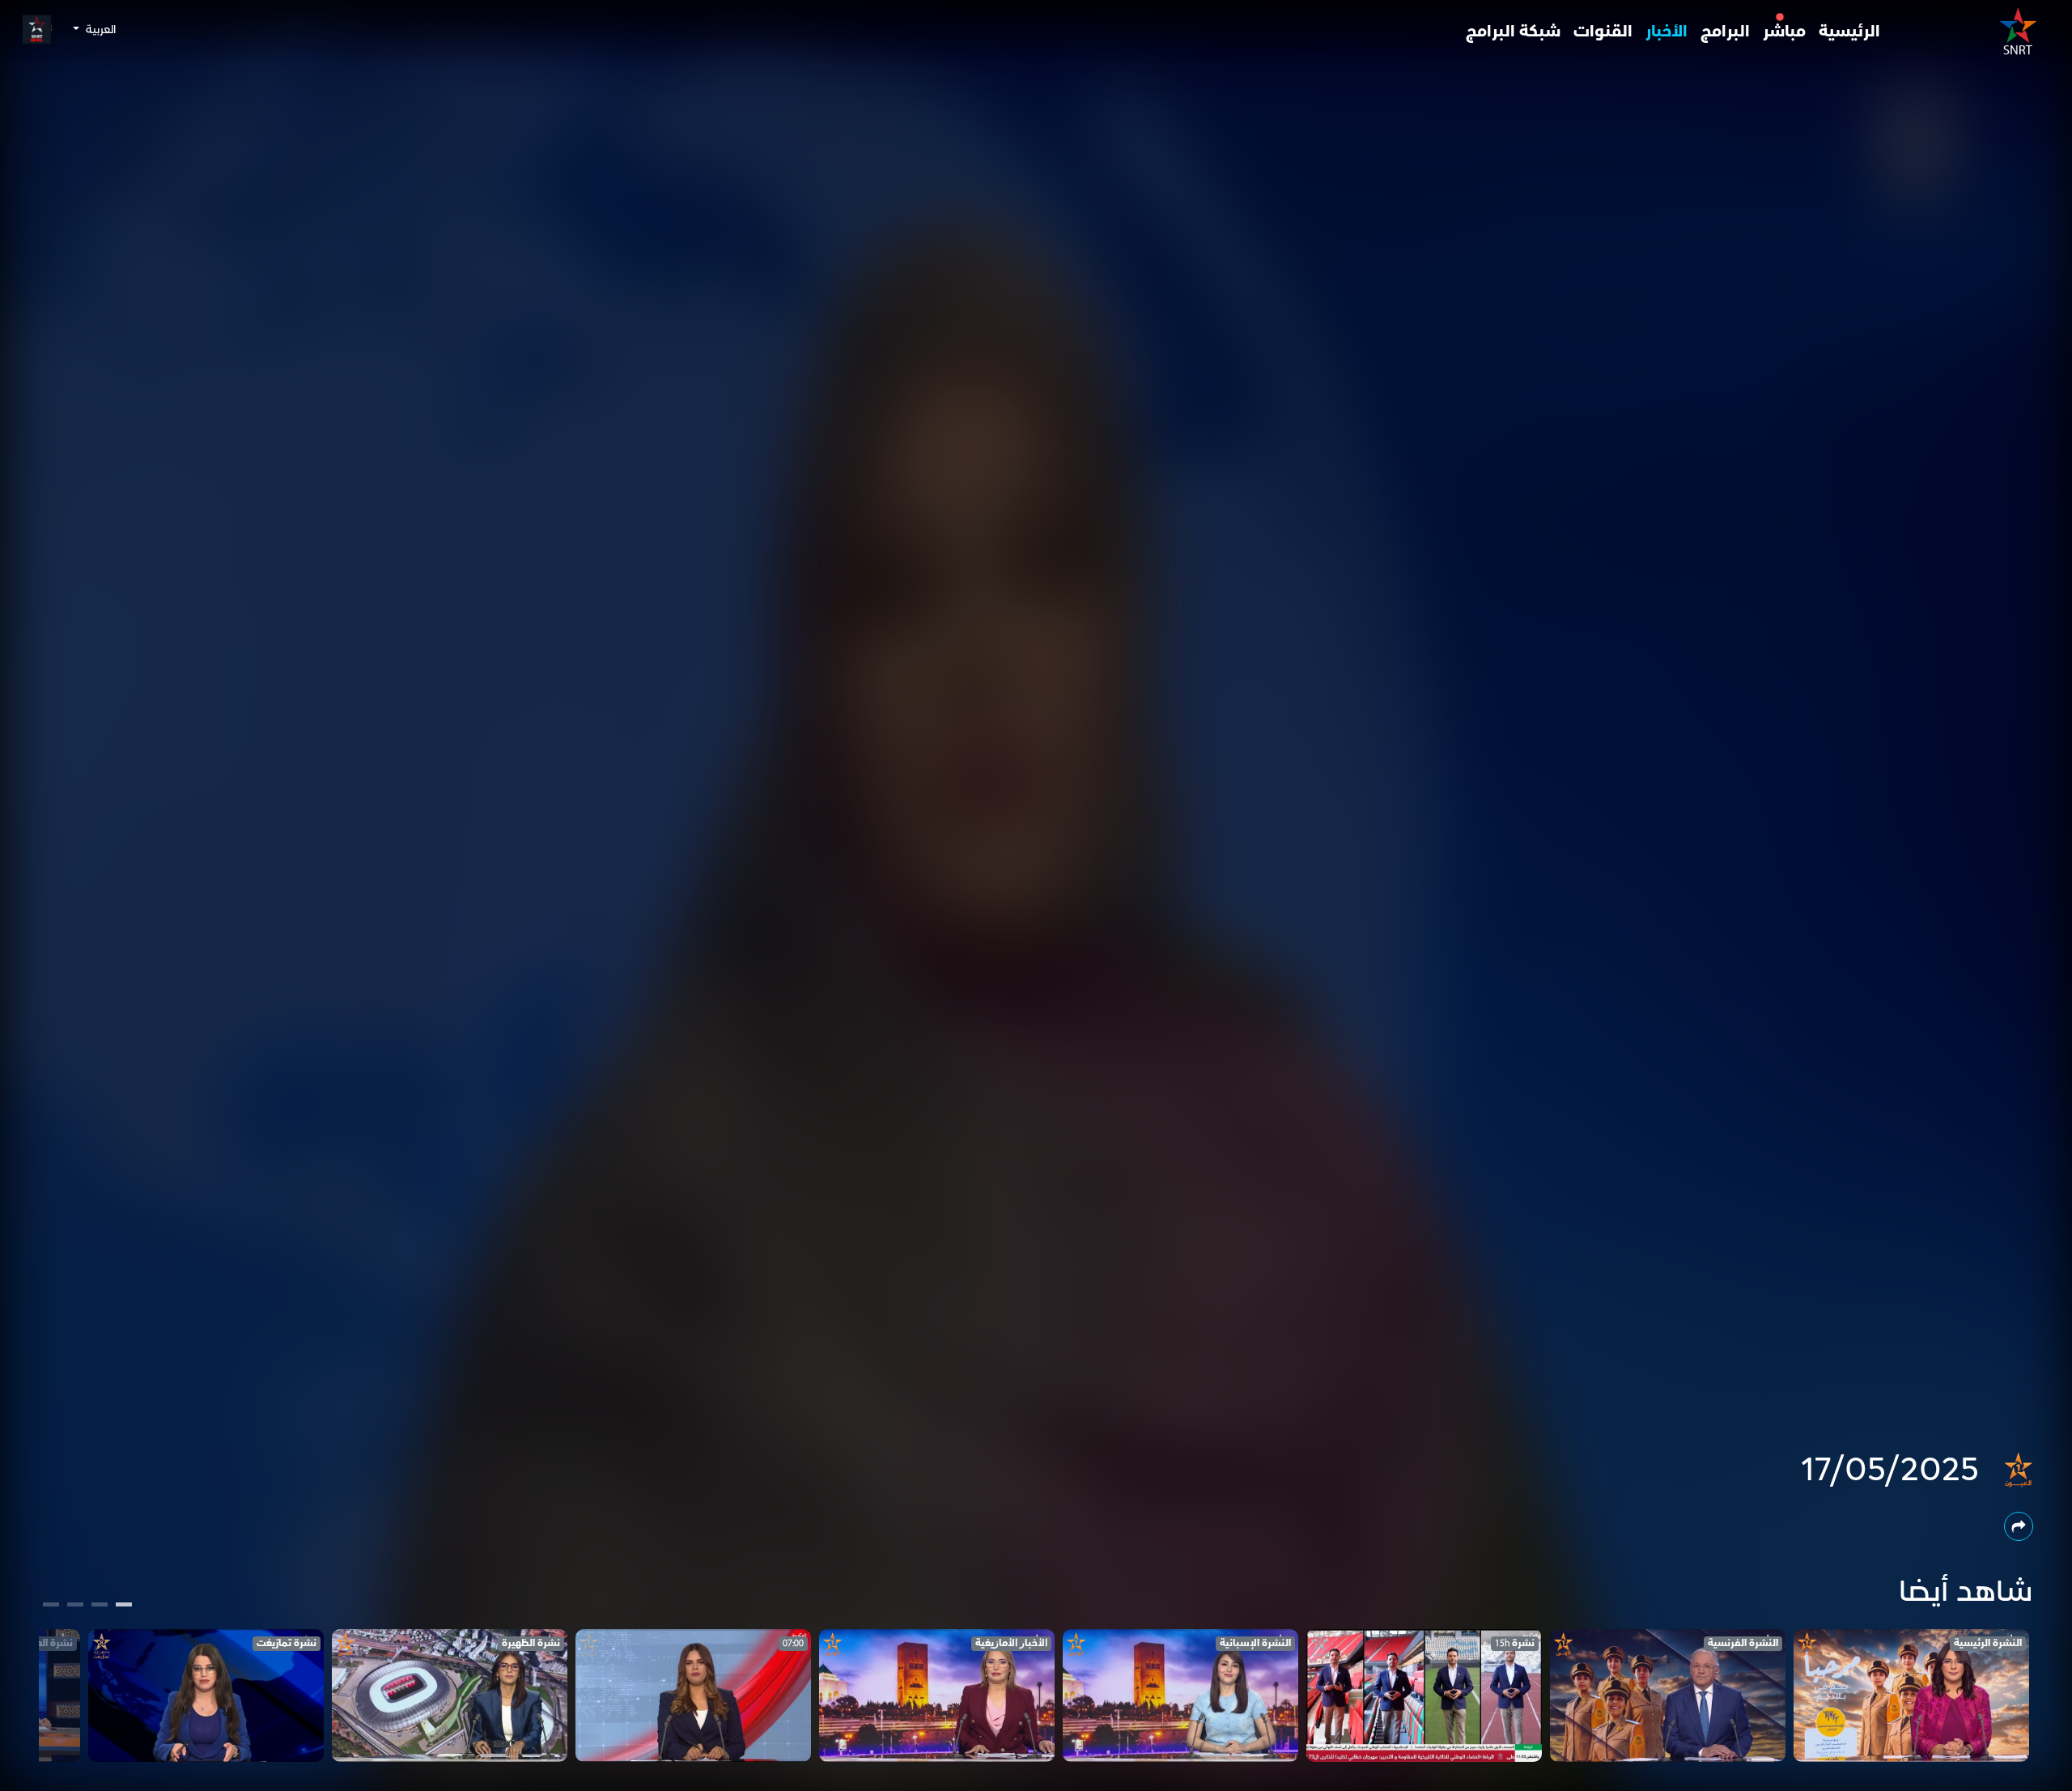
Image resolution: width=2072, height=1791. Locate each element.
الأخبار (1667, 32)
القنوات (1603, 32)
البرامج (1725, 32)
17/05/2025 (1890, 1471)
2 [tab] (100, 1606)
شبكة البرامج (1513, 32)
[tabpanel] (1911, 1696)
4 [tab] (51, 1606)
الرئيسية (1849, 32)
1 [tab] (124, 1606)
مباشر (1784, 32)
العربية (99, 30)
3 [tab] (76, 1606)
